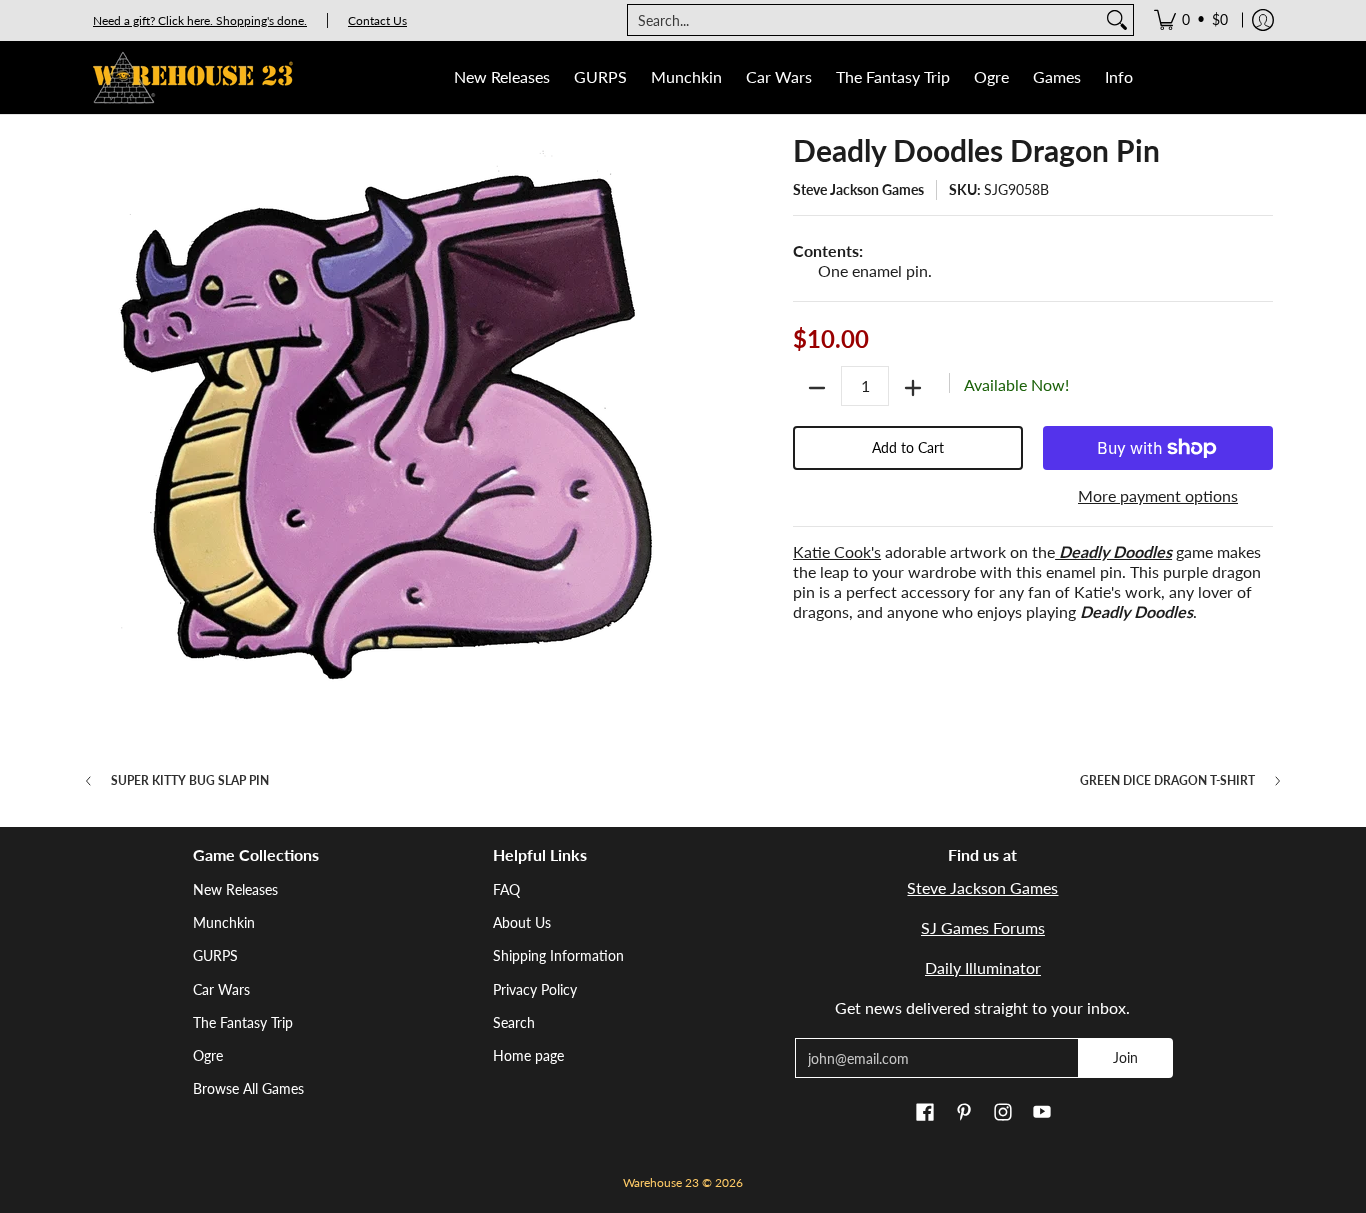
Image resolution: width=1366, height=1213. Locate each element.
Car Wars (221, 989)
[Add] (913, 388)
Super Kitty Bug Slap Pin (190, 781)
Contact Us (377, 20)
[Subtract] (817, 388)
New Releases (235, 889)
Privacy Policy (535, 989)
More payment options (1158, 495)
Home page (528, 1055)
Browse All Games (248, 1088)
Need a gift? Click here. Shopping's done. (200, 20)
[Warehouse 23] (193, 77)
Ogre (208, 1055)
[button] (925, 1113)
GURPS (215, 955)
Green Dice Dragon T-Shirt (1167, 781)
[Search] (1117, 20)
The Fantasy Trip (243, 1022)
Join (1125, 1057)
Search (514, 1022)
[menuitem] (1191, 20)
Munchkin (224, 922)
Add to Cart (908, 447)
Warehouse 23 (661, 1182)
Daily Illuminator (983, 967)
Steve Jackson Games (858, 189)
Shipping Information (558, 955)
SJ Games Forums (983, 927)
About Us (522, 922)
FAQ (506, 889)
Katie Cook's (837, 551)
